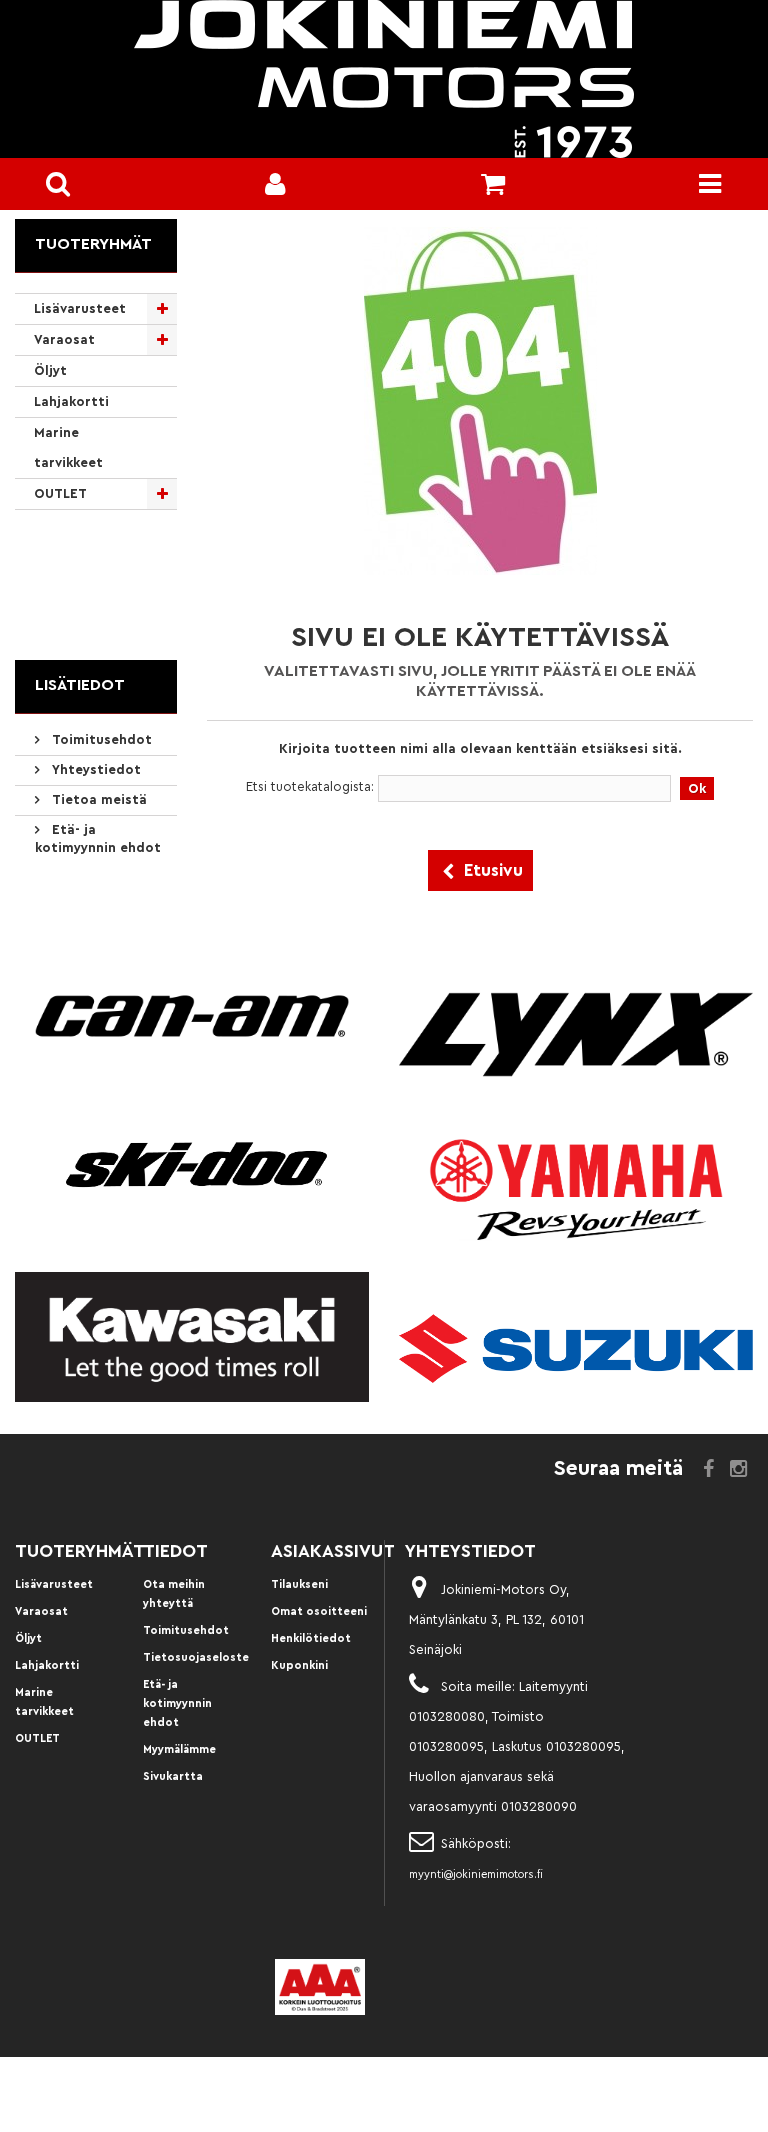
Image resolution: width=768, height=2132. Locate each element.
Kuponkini (299, 1665)
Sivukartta (173, 1776)
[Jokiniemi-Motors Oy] (384, 79)
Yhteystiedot (94, 769)
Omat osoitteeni (319, 1611)
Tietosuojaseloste (196, 1657)
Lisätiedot (80, 685)
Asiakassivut (333, 1551)
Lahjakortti (71, 401)
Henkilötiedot (311, 1638)
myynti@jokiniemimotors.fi (476, 1874)
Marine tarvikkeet (68, 447)
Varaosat (64, 339)
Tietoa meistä (97, 799)
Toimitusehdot (100, 739)
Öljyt (50, 370)
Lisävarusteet (80, 308)
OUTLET (60, 493)
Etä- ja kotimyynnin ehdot (177, 1703)
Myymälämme (179, 1749)
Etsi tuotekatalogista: (310, 786)
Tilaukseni (299, 1584)
